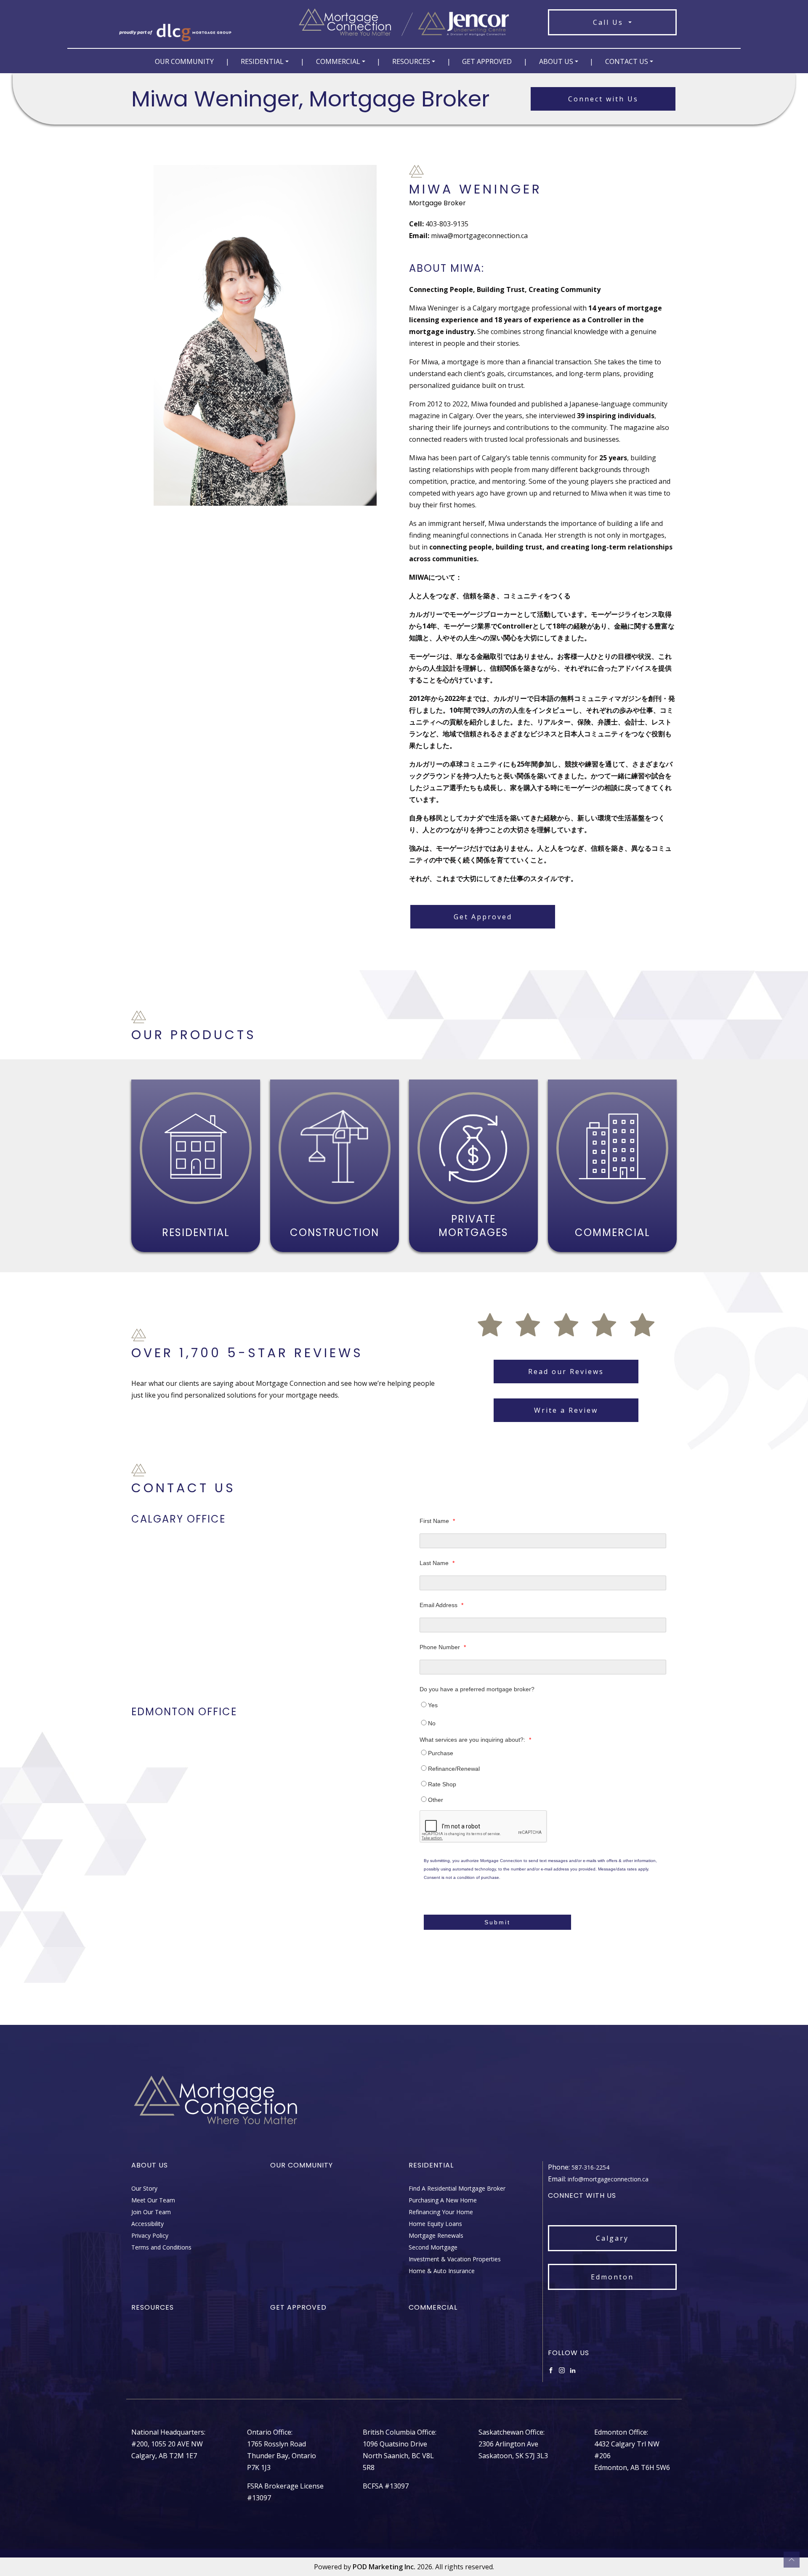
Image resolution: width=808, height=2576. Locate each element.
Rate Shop (442, 1784)
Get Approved (487, 61)
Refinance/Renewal (454, 1769)
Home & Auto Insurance (442, 2271)
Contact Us (627, 61)
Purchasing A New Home (443, 2200)
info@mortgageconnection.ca (608, 2179)
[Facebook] (551, 2370)
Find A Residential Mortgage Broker (457, 2188)
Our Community (184, 61)
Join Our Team (151, 2212)
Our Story (144, 2188)
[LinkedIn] (573, 2370)
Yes (433, 1705)
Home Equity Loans (435, 2224)
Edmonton (612, 2277)
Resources (411, 61)
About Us (556, 61)
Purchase (441, 1753)
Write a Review (566, 1410)
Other (436, 1800)
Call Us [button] (610, 22)
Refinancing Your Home (441, 2212)
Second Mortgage (433, 2247)
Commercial (338, 61)
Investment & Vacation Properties (455, 2259)
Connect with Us (603, 99)
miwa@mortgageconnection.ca (479, 236)
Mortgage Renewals (436, 2235)
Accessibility (148, 2224)
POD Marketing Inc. (384, 2567)
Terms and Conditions (161, 2247)
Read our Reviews (566, 1372)
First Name (437, 1521)
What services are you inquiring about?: (475, 1740)
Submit (497, 1922)
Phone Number (443, 1647)
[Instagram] (562, 2370)
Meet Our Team (153, 2200)
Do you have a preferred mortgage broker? (477, 1689)
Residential (262, 61)
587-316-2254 (590, 2167)
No (432, 1723)
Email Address (441, 1605)
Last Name (437, 1563)
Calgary (612, 2238)
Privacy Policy (150, 2235)
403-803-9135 (447, 224)
